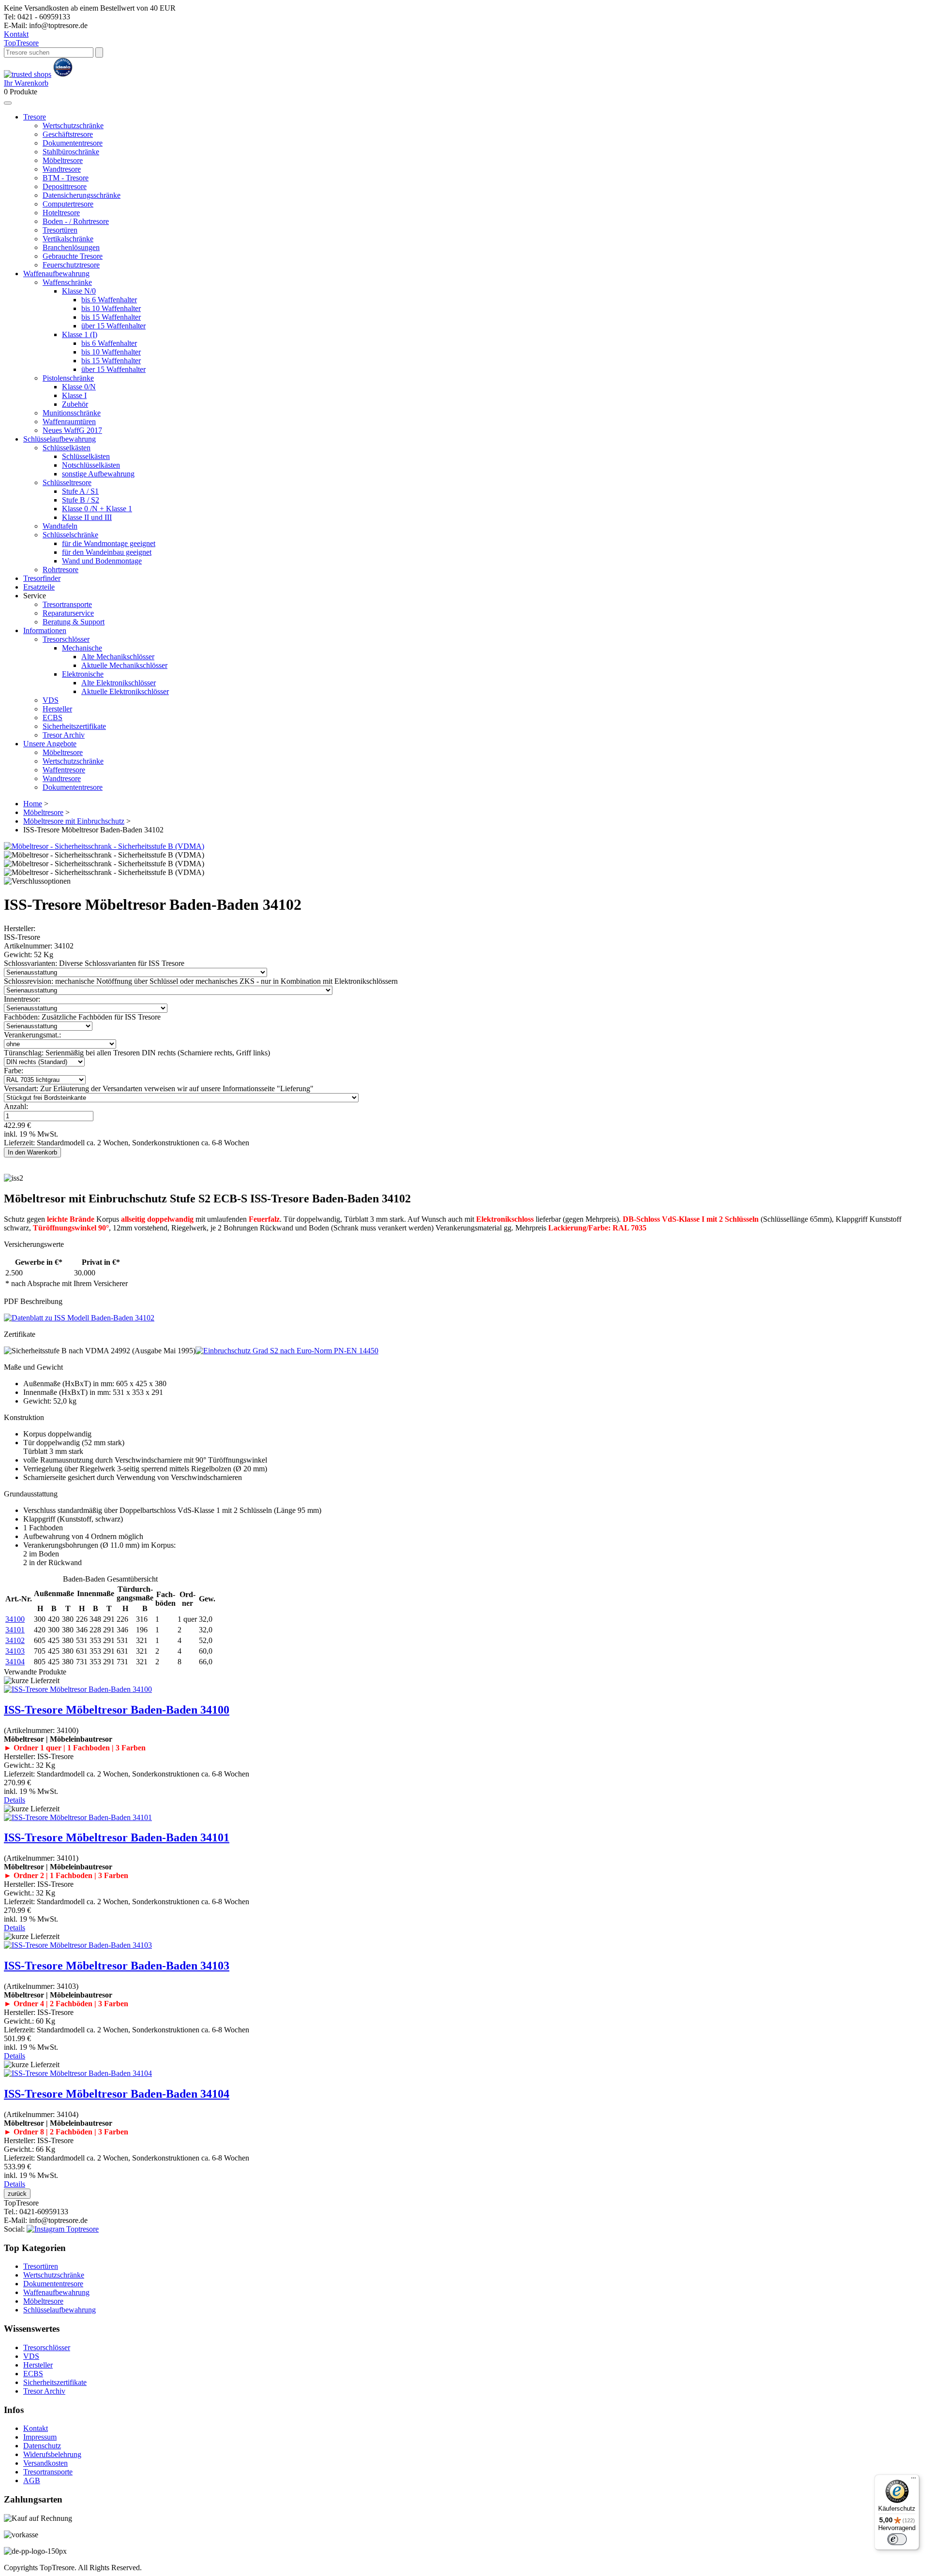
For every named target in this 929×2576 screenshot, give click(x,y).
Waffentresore (64, 770)
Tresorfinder (42, 578)
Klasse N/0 (79, 291)
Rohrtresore (60, 570)
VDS (51, 700)
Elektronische (83, 674)
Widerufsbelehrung (52, 2454)
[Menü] (914, 2480)
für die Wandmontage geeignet (109, 543)
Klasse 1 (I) (80, 334)
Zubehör (75, 404)
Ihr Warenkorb (26, 83)
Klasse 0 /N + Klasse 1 (97, 509)
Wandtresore (62, 169)
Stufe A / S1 (80, 491)
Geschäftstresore (68, 134)
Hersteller (57, 709)
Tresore (21, 43)
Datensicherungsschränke (82, 195)
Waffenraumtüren (69, 422)
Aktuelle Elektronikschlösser (125, 691)
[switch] (897, 2539)
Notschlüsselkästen (91, 465)
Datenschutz (42, 2446)
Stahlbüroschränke (71, 152)
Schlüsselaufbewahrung (60, 439)
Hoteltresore (61, 213)
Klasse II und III (87, 517)
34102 (15, 1640)
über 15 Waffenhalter (113, 326)
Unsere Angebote (50, 744)
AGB (32, 2480)
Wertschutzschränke (73, 126)
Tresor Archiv (64, 735)
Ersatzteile (39, 587)
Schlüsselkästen (67, 448)
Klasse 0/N (79, 387)
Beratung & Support (74, 622)
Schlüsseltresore (67, 482)
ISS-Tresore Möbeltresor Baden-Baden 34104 (117, 2094)
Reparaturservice (68, 613)
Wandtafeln (60, 526)
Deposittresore (65, 186)
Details (15, 1800)
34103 (15, 1651)
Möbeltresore (63, 160)
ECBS (52, 718)
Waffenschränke (67, 282)
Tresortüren (60, 230)
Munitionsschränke (72, 413)
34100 (15, 1619)
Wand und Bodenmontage (102, 561)
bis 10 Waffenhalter (111, 308)
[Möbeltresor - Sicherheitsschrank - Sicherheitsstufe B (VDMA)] (104, 846)
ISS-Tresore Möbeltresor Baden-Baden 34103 (117, 1966)
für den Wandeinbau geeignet (107, 552)
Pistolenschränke (68, 378)
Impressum (40, 2437)
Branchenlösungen (71, 247)
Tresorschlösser (66, 639)
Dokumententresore (73, 143)
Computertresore (68, 204)
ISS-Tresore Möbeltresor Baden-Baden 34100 (117, 1710)
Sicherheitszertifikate (74, 726)
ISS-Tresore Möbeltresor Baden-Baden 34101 (117, 1837)
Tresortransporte (67, 604)
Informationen (45, 630)
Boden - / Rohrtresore (76, 221)
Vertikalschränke (68, 239)
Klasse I (74, 395)
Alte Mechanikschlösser (118, 657)
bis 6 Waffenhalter (109, 300)
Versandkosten (45, 2463)
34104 (15, 1662)
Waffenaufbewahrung (56, 274)
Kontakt (16, 34)
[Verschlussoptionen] (37, 881)
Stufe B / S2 (81, 500)
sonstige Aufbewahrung (98, 474)
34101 (15, 1630)
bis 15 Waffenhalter (111, 317)
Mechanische (82, 648)
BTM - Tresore (66, 178)
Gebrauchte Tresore (73, 256)
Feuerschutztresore (71, 265)
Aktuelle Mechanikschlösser (124, 665)
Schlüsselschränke (70, 535)
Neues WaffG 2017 (72, 430)
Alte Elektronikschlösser (119, 683)
